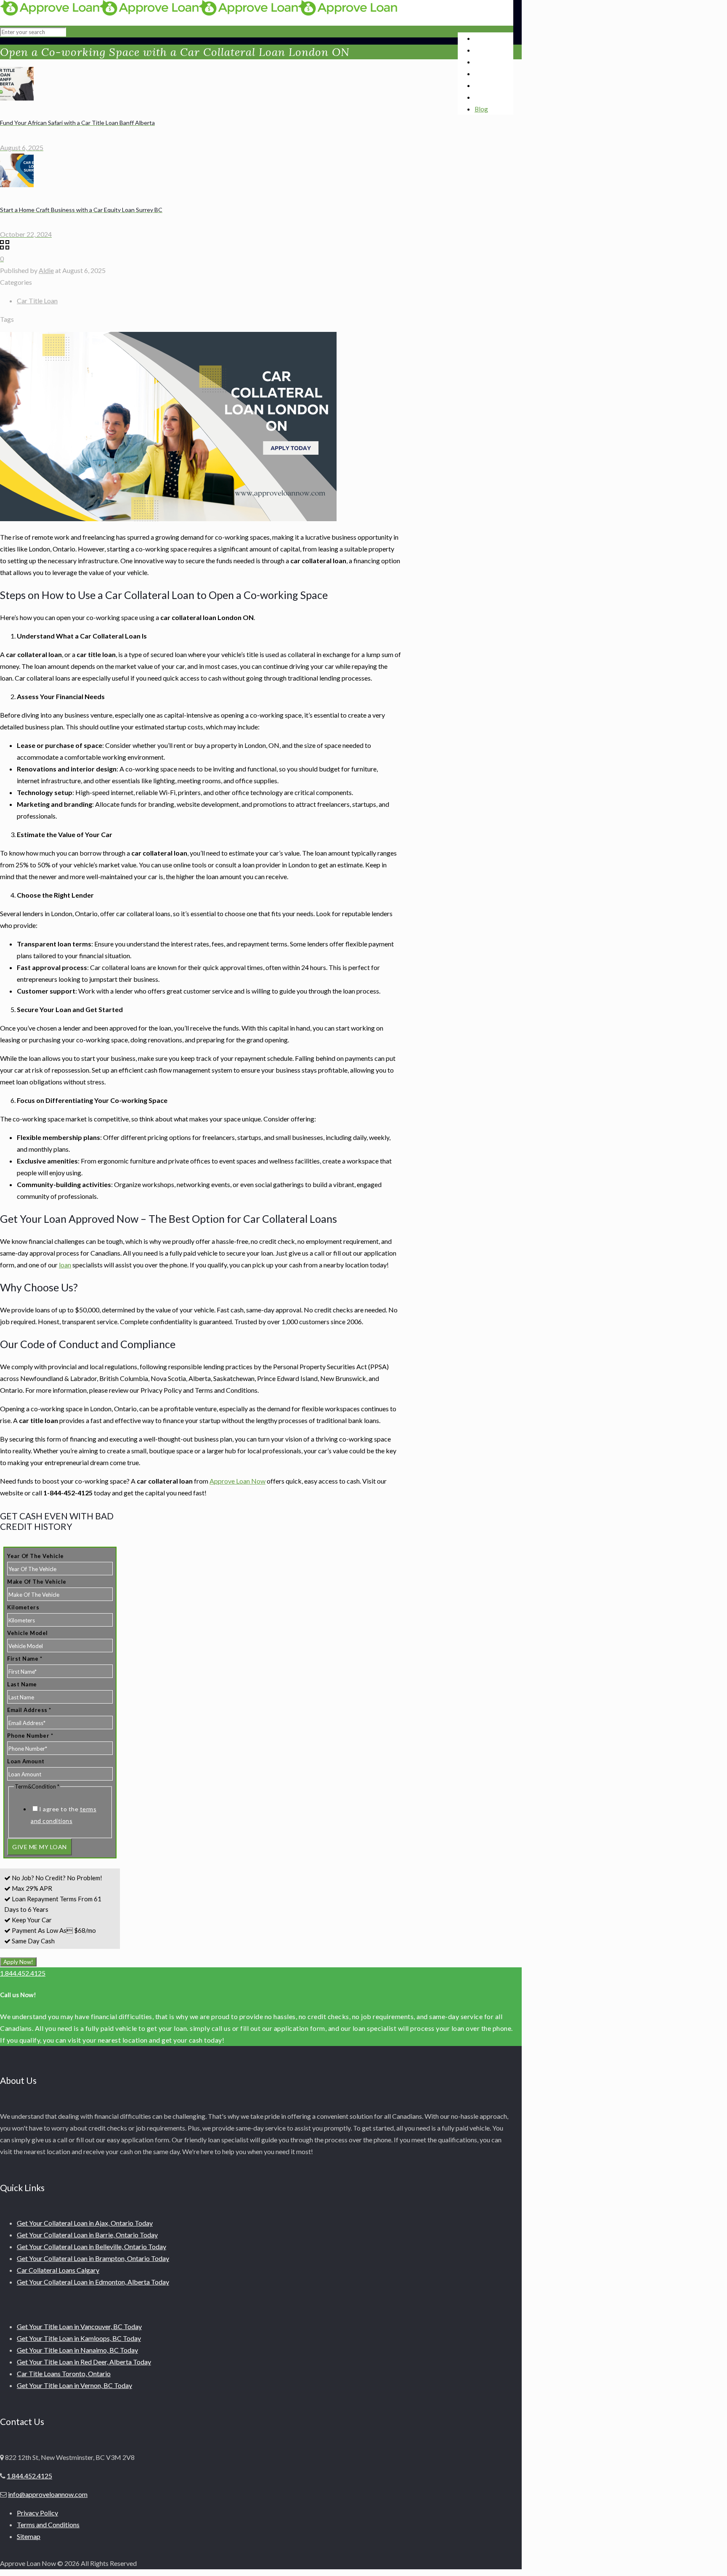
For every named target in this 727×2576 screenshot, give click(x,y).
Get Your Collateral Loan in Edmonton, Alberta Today (93, 2282)
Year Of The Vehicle (36, 1556)
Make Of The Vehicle (37, 1582)
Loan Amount (26, 1761)
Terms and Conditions (48, 2524)
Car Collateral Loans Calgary (58, 2270)
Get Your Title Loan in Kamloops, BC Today (79, 2338)
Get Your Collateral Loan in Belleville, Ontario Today (92, 2246)
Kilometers (23, 1607)
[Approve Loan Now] (199, 13)
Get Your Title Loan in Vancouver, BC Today (79, 2326)
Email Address (29, 1710)
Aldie (46, 270)
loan (65, 1265)
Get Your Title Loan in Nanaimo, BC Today (77, 2350)
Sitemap (29, 2536)
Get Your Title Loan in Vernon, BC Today (74, 2385)
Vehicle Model (28, 1633)
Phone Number (30, 1736)
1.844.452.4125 (23, 1973)
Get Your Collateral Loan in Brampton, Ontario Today (93, 2258)
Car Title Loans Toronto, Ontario (64, 2373)
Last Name (22, 1684)
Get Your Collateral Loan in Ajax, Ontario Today (85, 2223)
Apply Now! (18, 1962)
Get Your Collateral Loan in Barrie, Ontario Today (87, 2235)
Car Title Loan (37, 301)
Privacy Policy (37, 2513)
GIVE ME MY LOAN (40, 1847)
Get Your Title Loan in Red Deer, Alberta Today (84, 2362)
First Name (25, 1659)
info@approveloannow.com (48, 2494)
